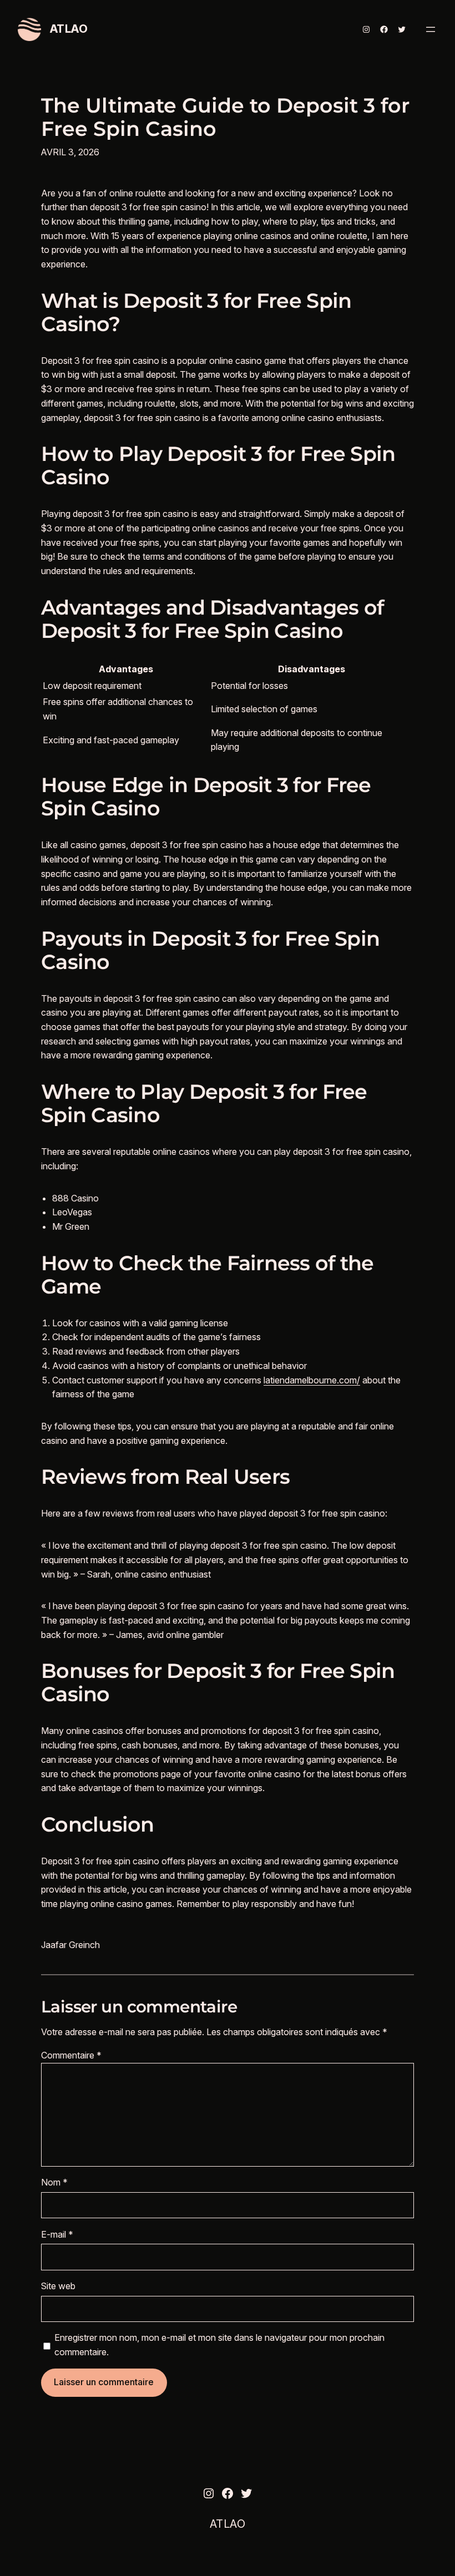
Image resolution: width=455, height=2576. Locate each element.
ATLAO (69, 29)
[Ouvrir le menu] (431, 29)
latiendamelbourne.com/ (312, 1380)
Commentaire (71, 2055)
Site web (58, 2286)
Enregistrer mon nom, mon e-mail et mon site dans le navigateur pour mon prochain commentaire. (219, 2345)
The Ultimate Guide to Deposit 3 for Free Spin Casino (225, 118)
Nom (54, 2182)
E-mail (57, 2234)
